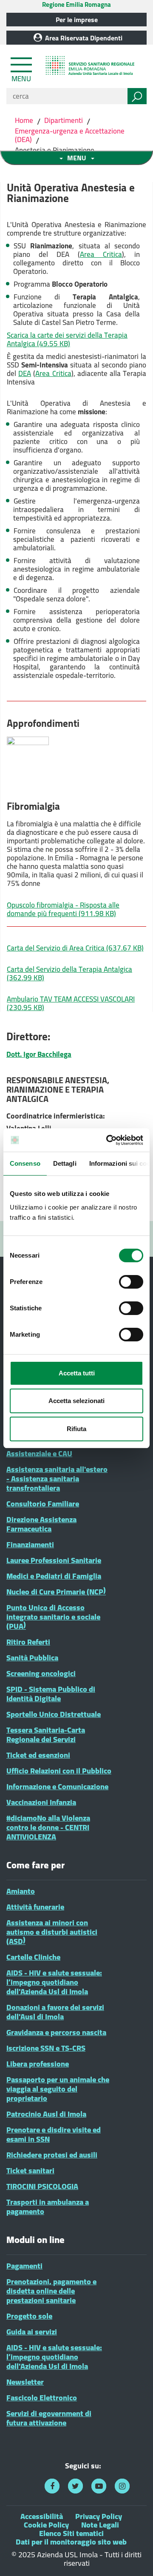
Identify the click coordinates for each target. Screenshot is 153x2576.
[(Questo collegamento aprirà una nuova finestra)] (52, 2486)
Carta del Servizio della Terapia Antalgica (69, 973)
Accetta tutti (77, 1373)
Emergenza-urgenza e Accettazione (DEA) (70, 135)
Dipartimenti (64, 120)
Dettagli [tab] (65, 1163)
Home (25, 120)
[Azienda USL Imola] (91, 67)
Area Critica (101, 254)
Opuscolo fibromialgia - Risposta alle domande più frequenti (63, 909)
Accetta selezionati (76, 1401)
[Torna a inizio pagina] (135, 2558)
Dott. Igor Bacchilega (39, 1054)
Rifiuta (76, 1429)
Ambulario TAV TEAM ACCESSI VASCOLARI (71, 1003)
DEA (25, 373)
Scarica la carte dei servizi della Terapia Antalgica (67, 339)
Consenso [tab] (25, 1163)
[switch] (131, 1282)
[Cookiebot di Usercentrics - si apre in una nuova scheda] (108, 1140)
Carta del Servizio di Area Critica (75, 948)
